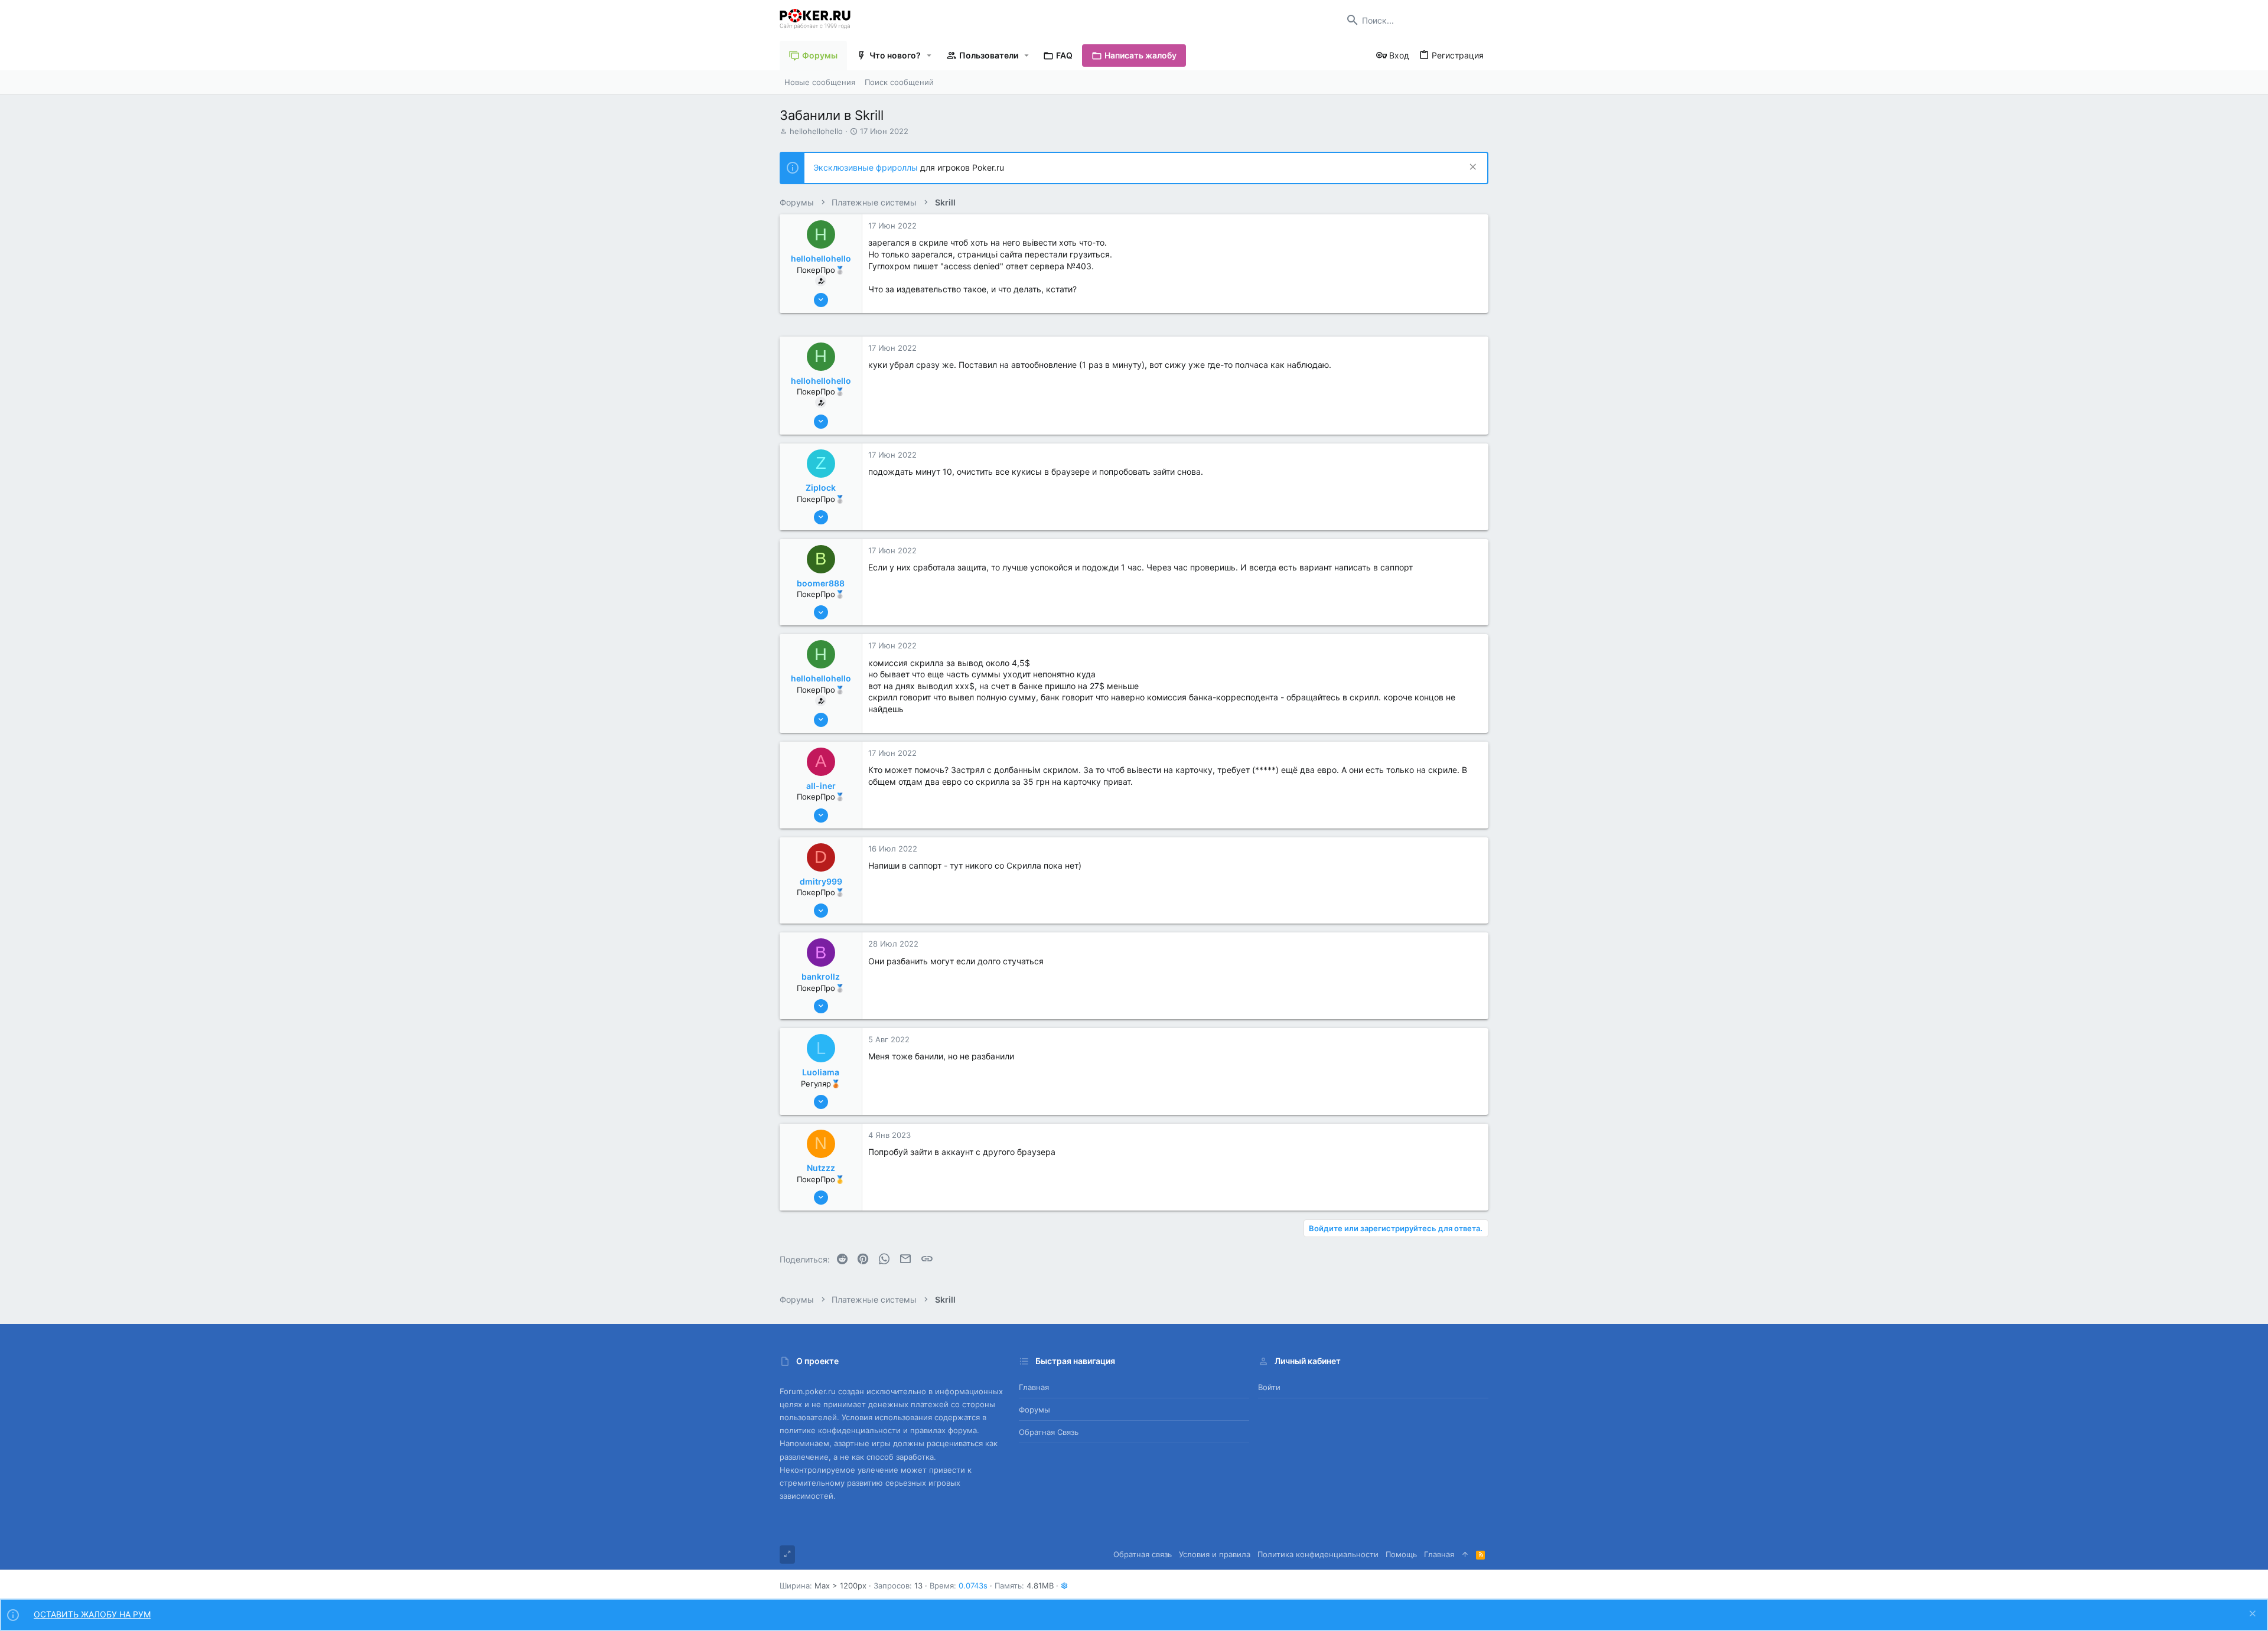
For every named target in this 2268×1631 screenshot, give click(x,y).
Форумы (1034, 1410)
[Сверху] (1465, 1554)
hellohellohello (816, 131)
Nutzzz (821, 1168)
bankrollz (821, 976)
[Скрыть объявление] (1472, 168)
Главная (1034, 1387)
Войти (1269, 1387)
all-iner (821, 786)
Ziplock (821, 487)
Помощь (1401, 1554)
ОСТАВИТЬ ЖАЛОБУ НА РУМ (92, 1614)
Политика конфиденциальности (1318, 1554)
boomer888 (821, 583)
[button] (929, 56)
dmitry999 (821, 881)
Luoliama (821, 1072)
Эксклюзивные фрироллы (867, 167)
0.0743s (973, 1586)
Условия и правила (1215, 1554)
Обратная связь (1049, 1432)
